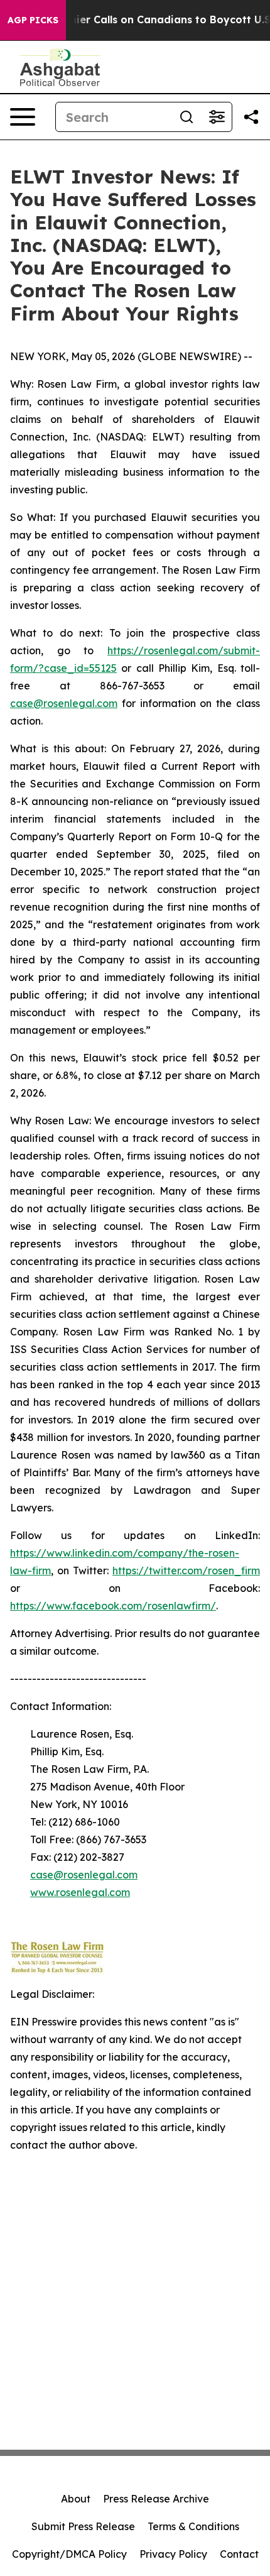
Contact (239, 2554)
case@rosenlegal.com (64, 703)
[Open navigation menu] (23, 117)
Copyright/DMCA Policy (69, 2554)
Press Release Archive (156, 2499)
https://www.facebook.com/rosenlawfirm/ (113, 1606)
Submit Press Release (83, 2526)
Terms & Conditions (193, 2526)
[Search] (186, 117)
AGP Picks (33, 20)
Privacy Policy (173, 2554)
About (76, 2499)
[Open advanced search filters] (217, 117)
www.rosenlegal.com (80, 1892)
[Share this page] (251, 117)
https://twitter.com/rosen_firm (186, 1570)
